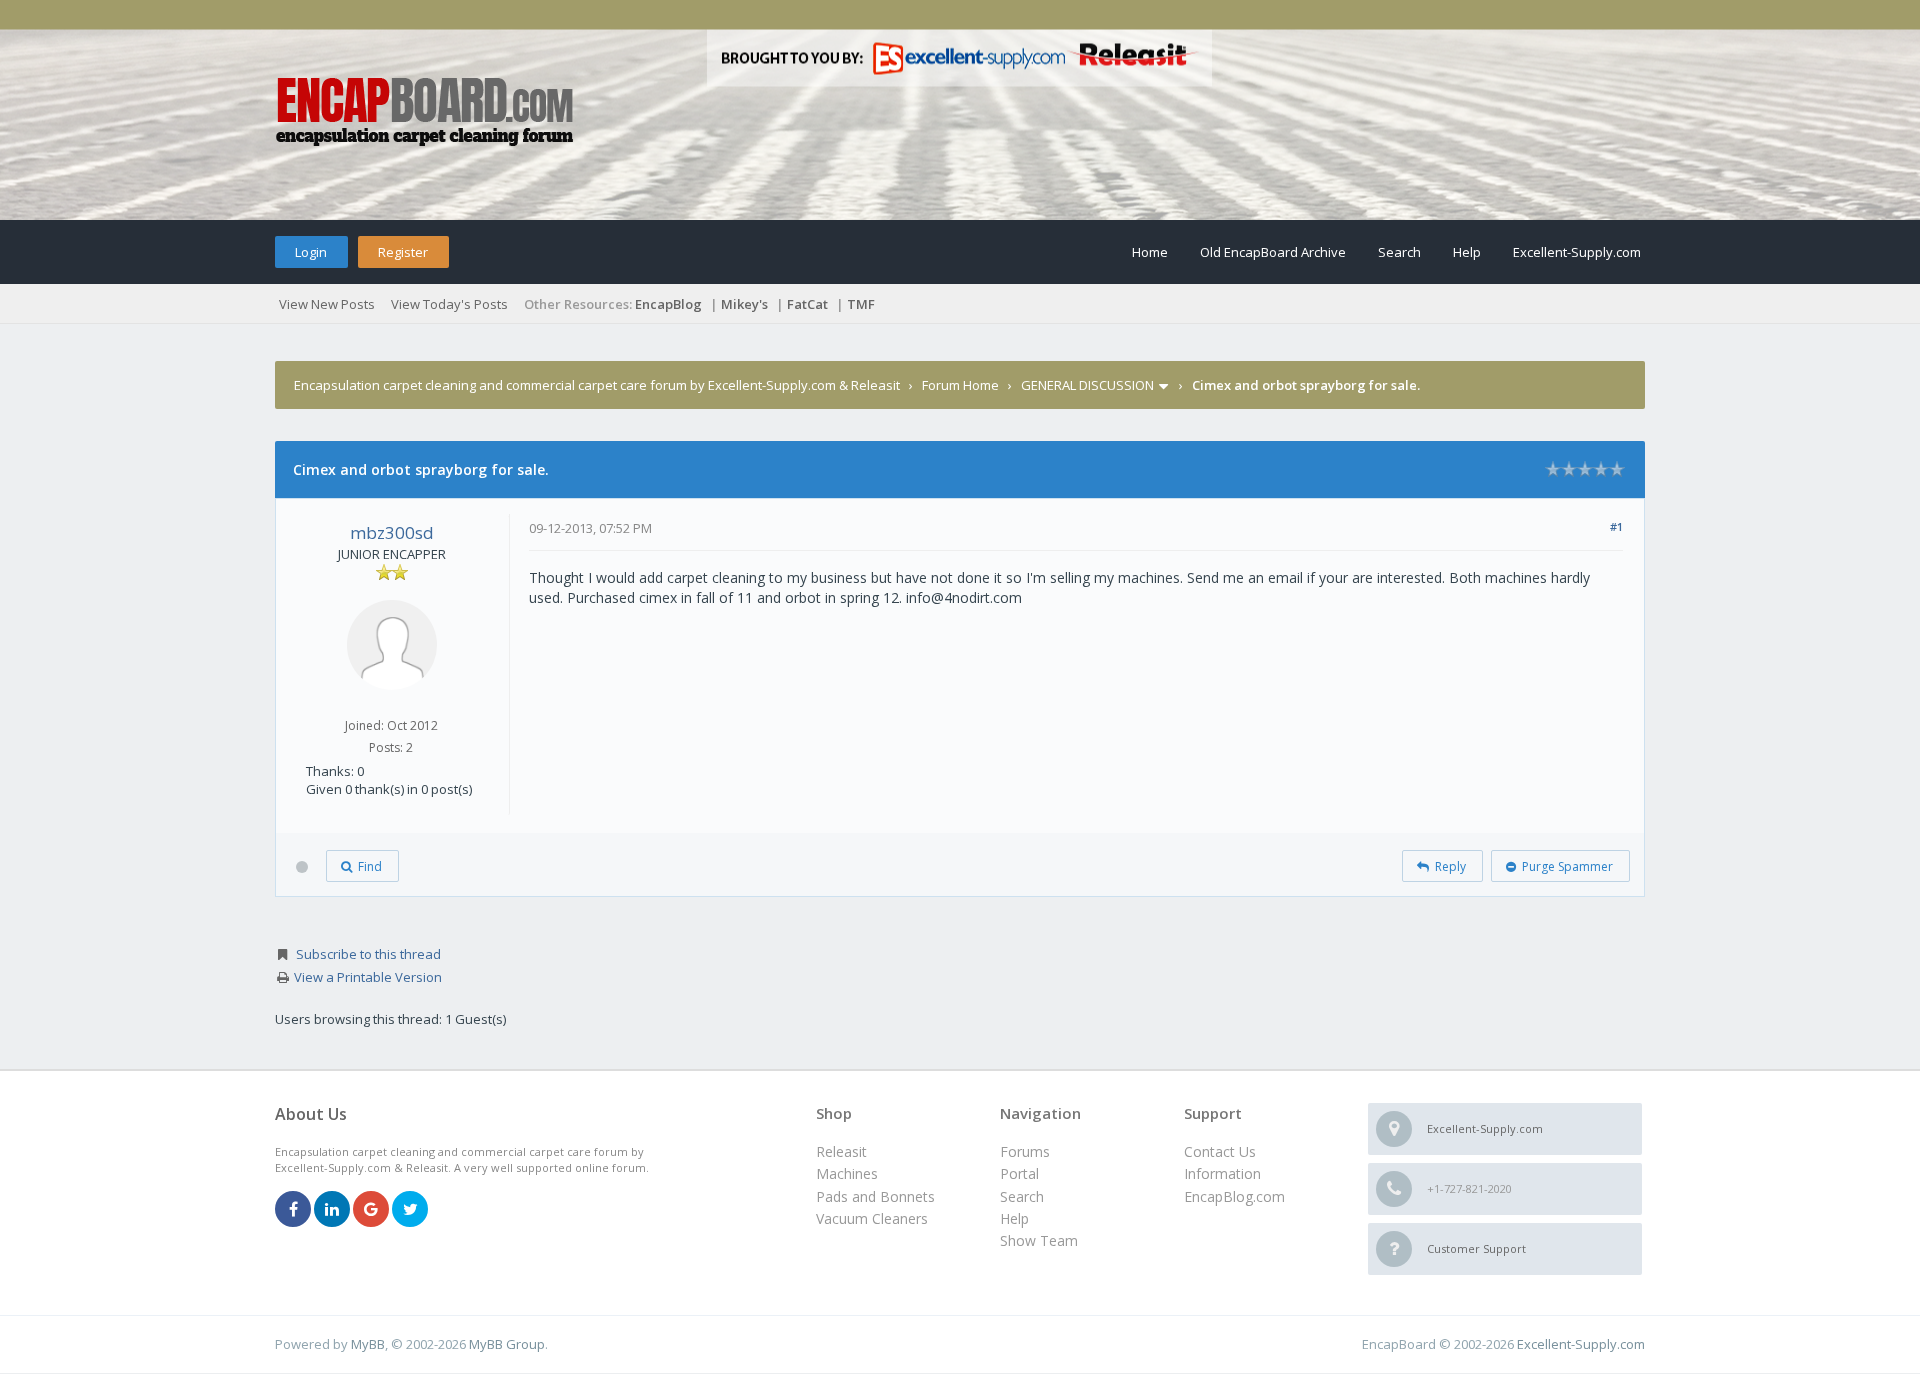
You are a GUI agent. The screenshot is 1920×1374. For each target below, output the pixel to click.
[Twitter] (410, 1210)
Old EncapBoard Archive (1273, 252)
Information (1222, 1173)
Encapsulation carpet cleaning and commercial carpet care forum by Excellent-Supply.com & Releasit (597, 385)
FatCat (807, 304)
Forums (1025, 1151)
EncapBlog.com (1234, 1196)
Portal (1019, 1173)
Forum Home (960, 385)
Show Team (1039, 1240)
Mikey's (744, 304)
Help (1467, 252)
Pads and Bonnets (875, 1196)
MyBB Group (507, 1344)
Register (403, 252)
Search (1399, 252)
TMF (861, 304)
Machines (847, 1173)
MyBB (368, 1344)
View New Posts (327, 304)
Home (1150, 252)
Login (311, 252)
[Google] (371, 1210)
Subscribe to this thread (368, 954)
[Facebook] (293, 1210)
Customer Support (1476, 1248)
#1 (1616, 526)
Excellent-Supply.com (1577, 252)
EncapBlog (668, 304)
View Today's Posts (449, 304)
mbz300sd (392, 532)
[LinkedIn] (332, 1210)
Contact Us (1220, 1151)
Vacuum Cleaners (872, 1218)
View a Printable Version (368, 977)
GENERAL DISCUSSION (1087, 385)
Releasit (841, 1151)
